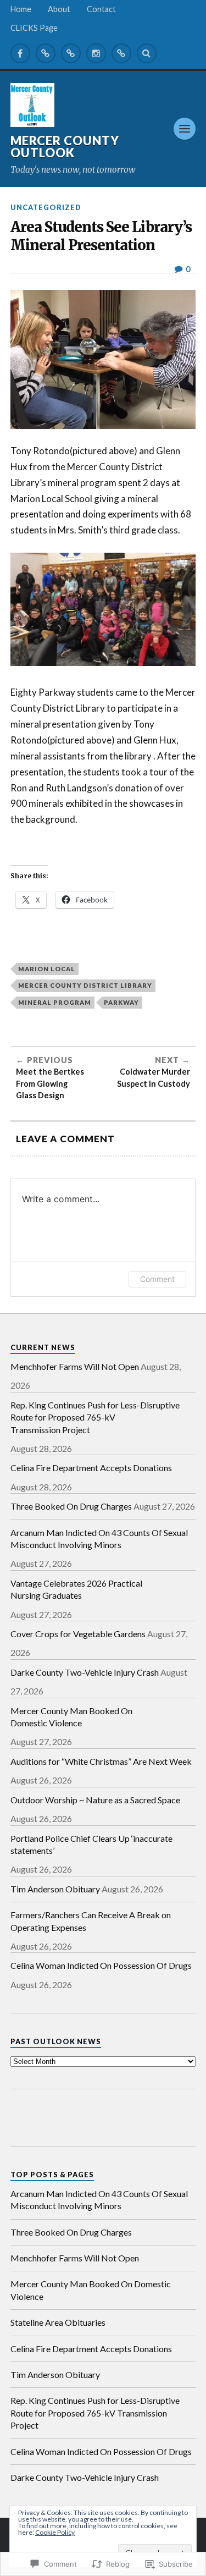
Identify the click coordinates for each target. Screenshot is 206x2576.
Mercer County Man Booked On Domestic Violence (71, 1717)
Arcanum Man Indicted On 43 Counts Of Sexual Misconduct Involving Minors (99, 1539)
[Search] (147, 53)
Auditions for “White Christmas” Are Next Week (101, 1761)
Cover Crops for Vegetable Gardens (78, 1634)
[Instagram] (96, 53)
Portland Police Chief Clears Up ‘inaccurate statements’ (91, 1844)
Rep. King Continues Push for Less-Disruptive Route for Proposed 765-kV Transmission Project (95, 1417)
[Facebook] (20, 53)
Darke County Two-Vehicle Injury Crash (85, 1672)
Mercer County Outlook (65, 147)
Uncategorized (46, 207)
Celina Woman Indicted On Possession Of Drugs (101, 1965)
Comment (157, 1279)
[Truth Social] (121, 53)
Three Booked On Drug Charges (71, 1506)
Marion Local (47, 969)
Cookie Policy (55, 2532)
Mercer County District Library (85, 985)
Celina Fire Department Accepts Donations (91, 1468)
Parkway (121, 1002)
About (59, 9)
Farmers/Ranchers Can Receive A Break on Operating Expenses (91, 1921)
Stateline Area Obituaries (58, 2322)
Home (21, 9)
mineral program (55, 1002)
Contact (101, 9)
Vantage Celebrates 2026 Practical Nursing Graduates (76, 1589)
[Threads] (71, 53)
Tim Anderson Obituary (55, 1889)
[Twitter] (46, 53)
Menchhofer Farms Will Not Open (75, 1366)
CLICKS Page (34, 28)
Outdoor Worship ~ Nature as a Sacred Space (95, 1800)
